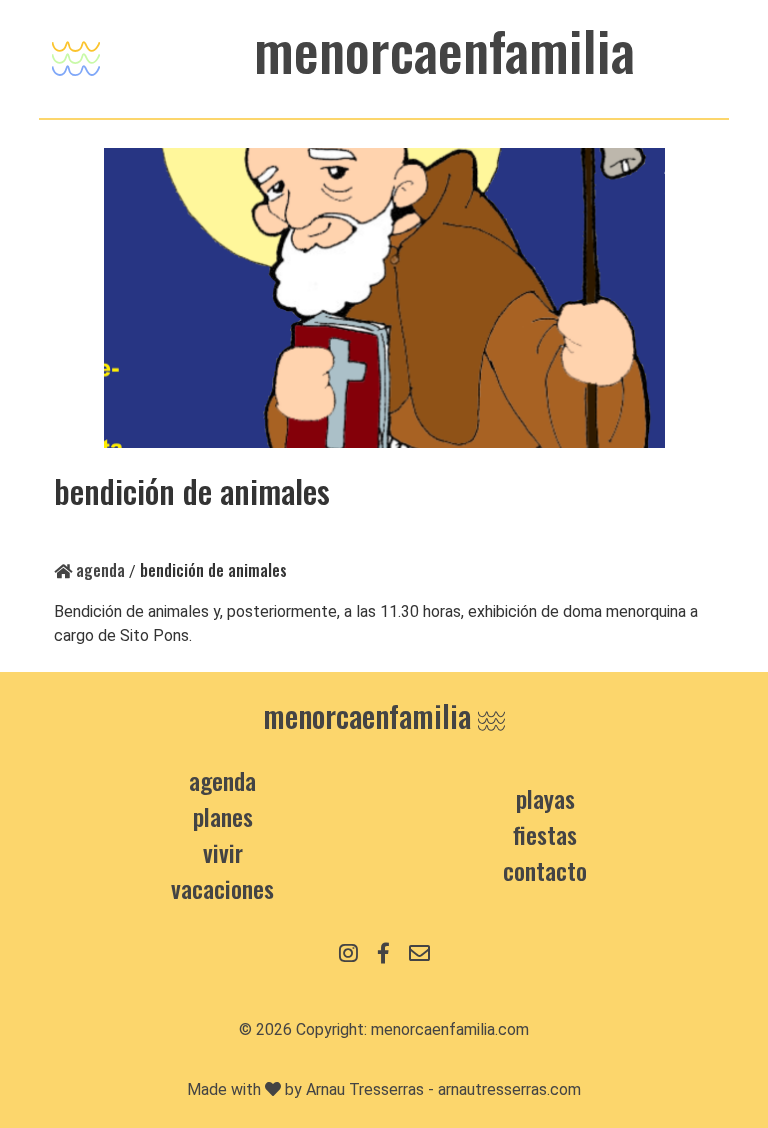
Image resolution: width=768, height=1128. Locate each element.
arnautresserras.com (509, 1089)
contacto (545, 870)
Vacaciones (222, 888)
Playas (545, 798)
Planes (223, 816)
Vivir (223, 852)
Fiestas (545, 834)
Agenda (98, 570)
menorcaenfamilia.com (450, 1029)
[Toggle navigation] (76, 53)
